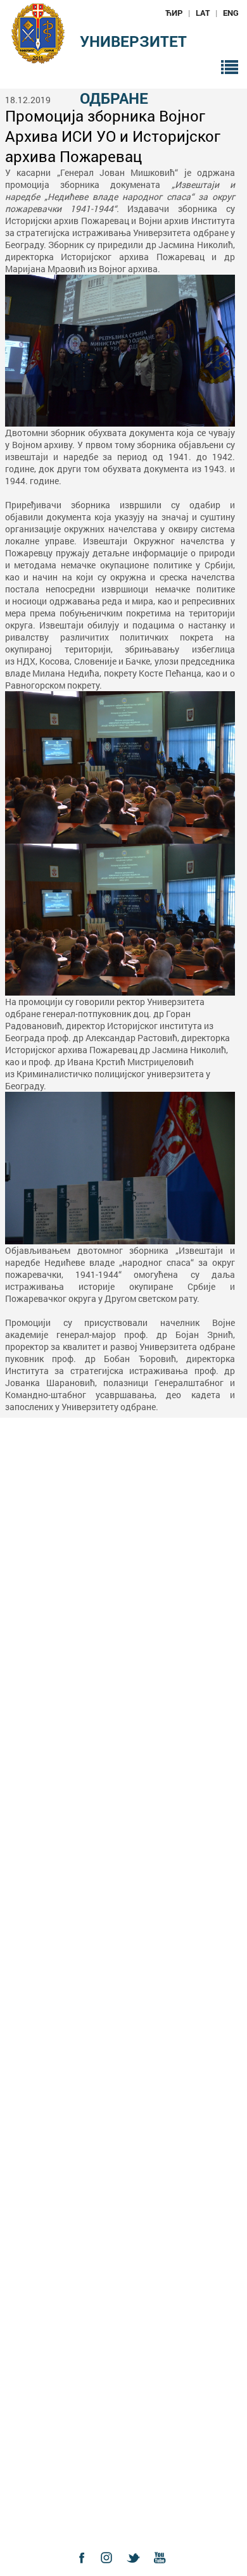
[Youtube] (163, 2569)
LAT (203, 13)
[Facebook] (85, 2569)
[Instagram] (111, 2569)
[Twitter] (137, 2569)
